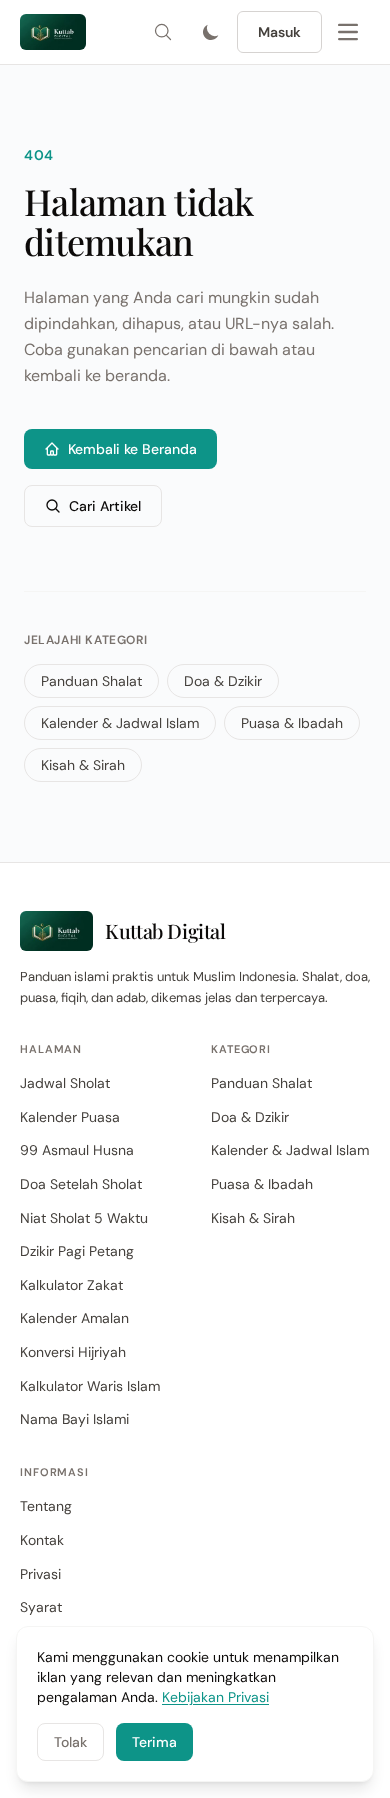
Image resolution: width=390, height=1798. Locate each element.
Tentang (46, 1506)
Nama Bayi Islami (74, 1419)
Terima (154, 1742)
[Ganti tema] (211, 32)
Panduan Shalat (91, 681)
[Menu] (348, 32)
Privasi (40, 1574)
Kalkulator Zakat (71, 1285)
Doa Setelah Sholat (81, 1184)
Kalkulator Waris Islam (90, 1386)
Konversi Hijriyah (73, 1352)
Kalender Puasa (70, 1117)
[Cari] (163, 32)
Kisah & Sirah (83, 765)
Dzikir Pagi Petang (77, 1251)
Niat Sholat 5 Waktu (84, 1218)
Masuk (279, 32)
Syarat (41, 1607)
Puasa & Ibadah (292, 723)
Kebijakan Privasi (215, 1697)
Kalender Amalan (74, 1318)
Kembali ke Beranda (132, 449)
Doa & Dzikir (223, 681)
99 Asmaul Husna (77, 1150)
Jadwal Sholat (65, 1083)
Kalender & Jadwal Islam (120, 723)
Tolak (70, 1742)
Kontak (42, 1540)
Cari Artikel (105, 506)
